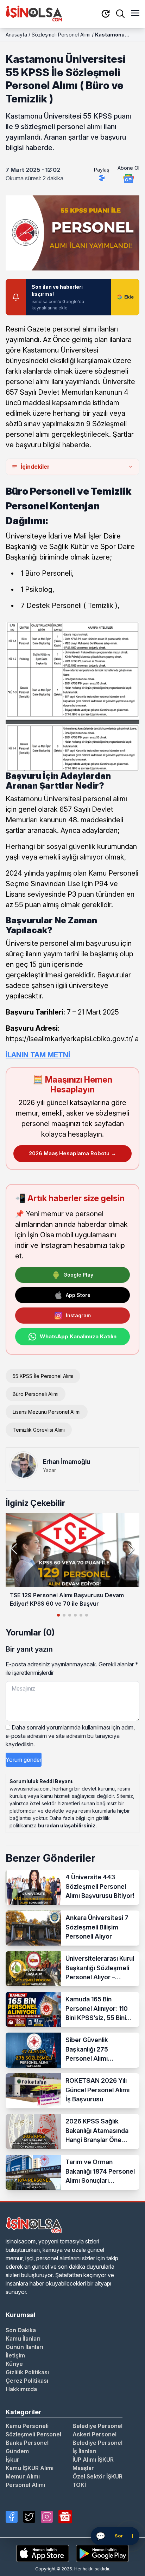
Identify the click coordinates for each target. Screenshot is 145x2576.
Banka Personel (27, 2443)
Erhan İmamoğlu (67, 1462)
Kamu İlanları (23, 2339)
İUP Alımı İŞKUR (93, 2460)
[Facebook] (12, 2517)
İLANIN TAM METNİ (38, 1055)
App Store (78, 1295)
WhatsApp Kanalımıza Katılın (78, 1336)
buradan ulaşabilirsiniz (67, 1825)
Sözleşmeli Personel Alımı (61, 35)
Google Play (78, 1275)
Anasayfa (16, 35)
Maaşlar (83, 2468)
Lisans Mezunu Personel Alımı (47, 1412)
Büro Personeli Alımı (36, 1394)
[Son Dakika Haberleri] (106, 14)
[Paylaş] (102, 178)
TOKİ (79, 2485)
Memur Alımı (23, 2476)
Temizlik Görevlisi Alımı (39, 1430)
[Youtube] (65, 2517)
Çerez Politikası (27, 2381)
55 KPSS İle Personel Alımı (43, 1376)
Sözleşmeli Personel (33, 2434)
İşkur (12, 2460)
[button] (131, 1549)
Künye (14, 2364)
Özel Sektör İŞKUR (97, 2476)
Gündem (17, 2451)
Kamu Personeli (27, 2426)
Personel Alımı (25, 2485)
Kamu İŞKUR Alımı (30, 2468)
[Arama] (120, 14)
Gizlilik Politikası (27, 2372)
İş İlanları (84, 2451)
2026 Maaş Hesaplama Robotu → (72, 1153)
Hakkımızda (21, 2389)
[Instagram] (47, 2517)
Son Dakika (21, 2330)
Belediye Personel (97, 2426)
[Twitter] (29, 2517)
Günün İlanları (24, 2347)
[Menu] (135, 14)
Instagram (78, 1315)
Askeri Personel (94, 2434)
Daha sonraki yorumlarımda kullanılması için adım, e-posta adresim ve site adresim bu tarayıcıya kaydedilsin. (70, 1736)
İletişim (15, 2355)
